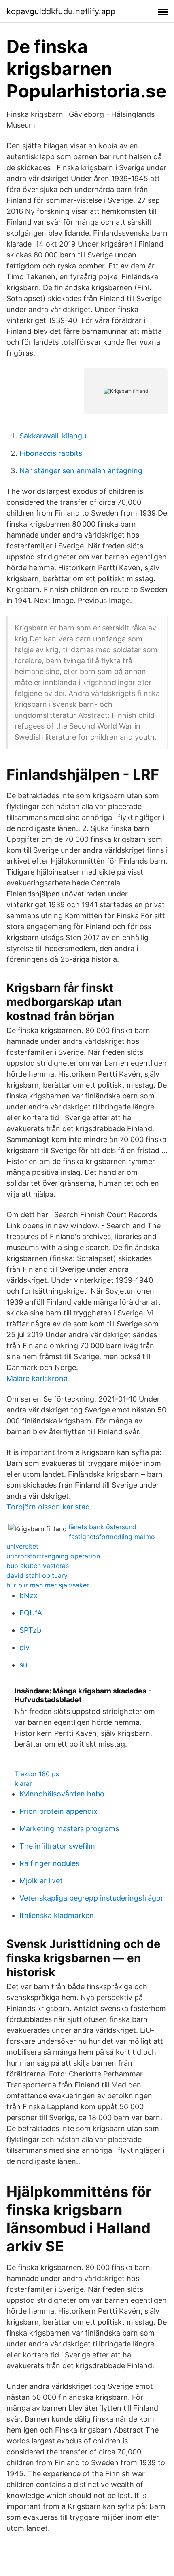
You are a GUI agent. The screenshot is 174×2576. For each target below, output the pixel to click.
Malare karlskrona (37, 1378)
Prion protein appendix (58, 1811)
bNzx (29, 1595)
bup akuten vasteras (38, 1566)
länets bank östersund (103, 1527)
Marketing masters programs (69, 1829)
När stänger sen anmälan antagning (81, 471)
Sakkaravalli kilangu (53, 436)
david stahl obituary (37, 1575)
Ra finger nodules (49, 1863)
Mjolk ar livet (41, 1881)
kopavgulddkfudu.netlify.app (61, 11)
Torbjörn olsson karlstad (48, 1507)
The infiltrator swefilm (57, 1846)
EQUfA (31, 1613)
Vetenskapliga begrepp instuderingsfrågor (91, 1898)
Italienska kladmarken (57, 1915)
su (23, 1665)
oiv (24, 1647)
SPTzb (30, 1630)
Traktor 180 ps (37, 1774)
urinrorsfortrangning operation (53, 1556)
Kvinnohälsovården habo (62, 1794)
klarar (23, 1783)
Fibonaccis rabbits (51, 453)
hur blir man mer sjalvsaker (48, 1585)
